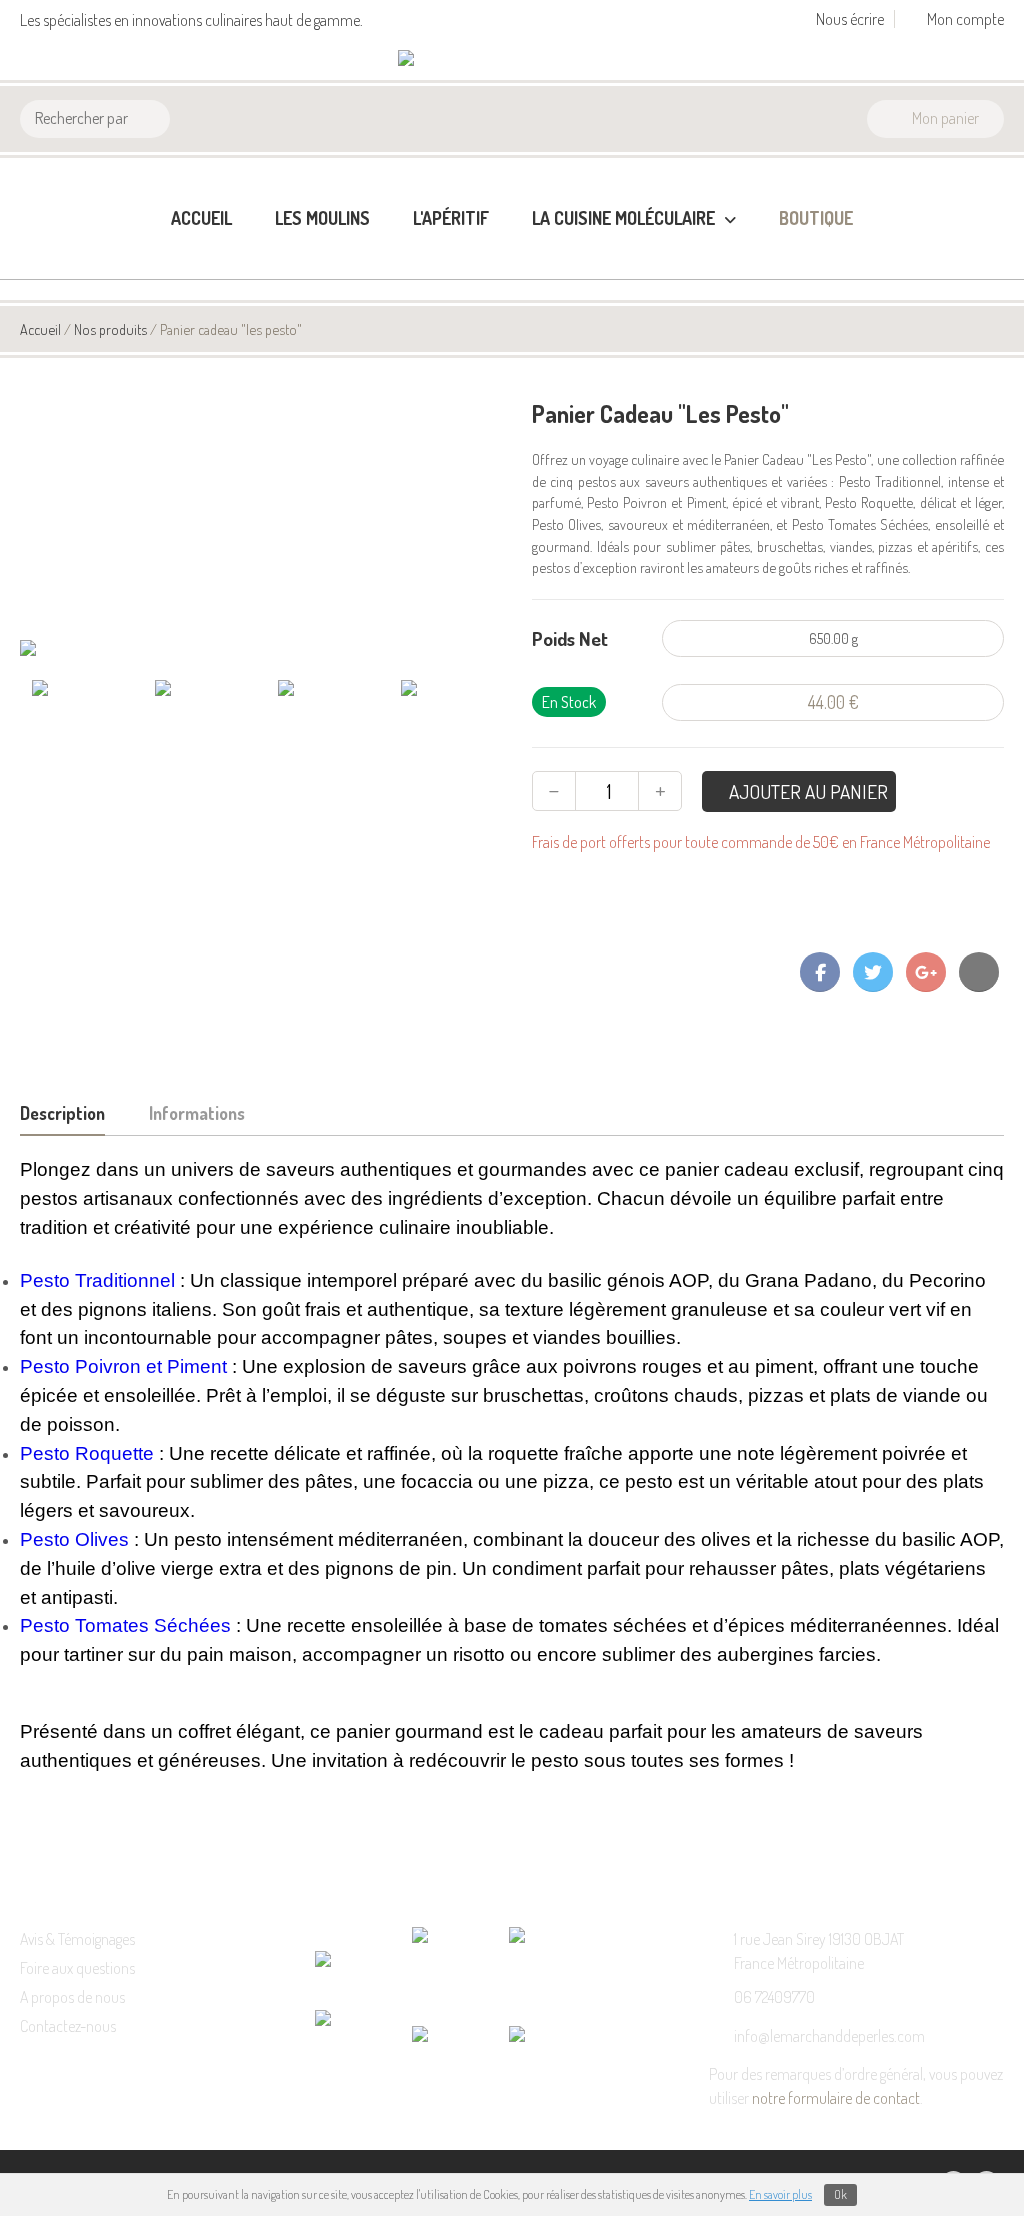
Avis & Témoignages (77, 1939)
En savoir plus (780, 2194)
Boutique (816, 218)
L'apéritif (451, 218)
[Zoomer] (266, 650)
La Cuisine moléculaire (625, 218)
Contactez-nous (68, 2026)
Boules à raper (582, 322)
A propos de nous (72, 1997)
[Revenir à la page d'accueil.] (462, 60)
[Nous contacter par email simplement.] (979, 972)
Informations (197, 1113)
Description (62, 1113)
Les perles (567, 290)
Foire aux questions (77, 1968)
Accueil (201, 218)
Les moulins (322, 218)
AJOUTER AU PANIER (806, 791)
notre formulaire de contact (836, 2098)
